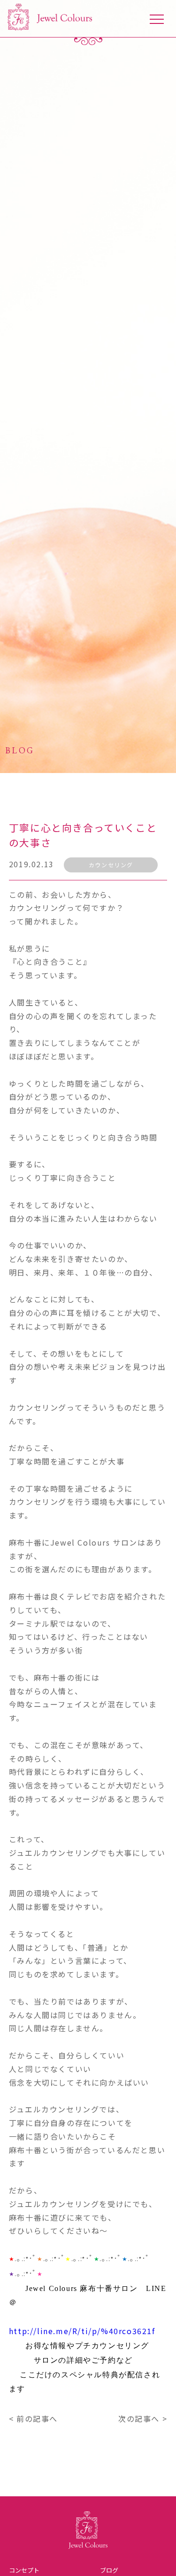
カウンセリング (111, 865)
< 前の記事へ (33, 2418)
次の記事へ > (143, 2418)
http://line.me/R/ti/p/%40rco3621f (82, 2331)
